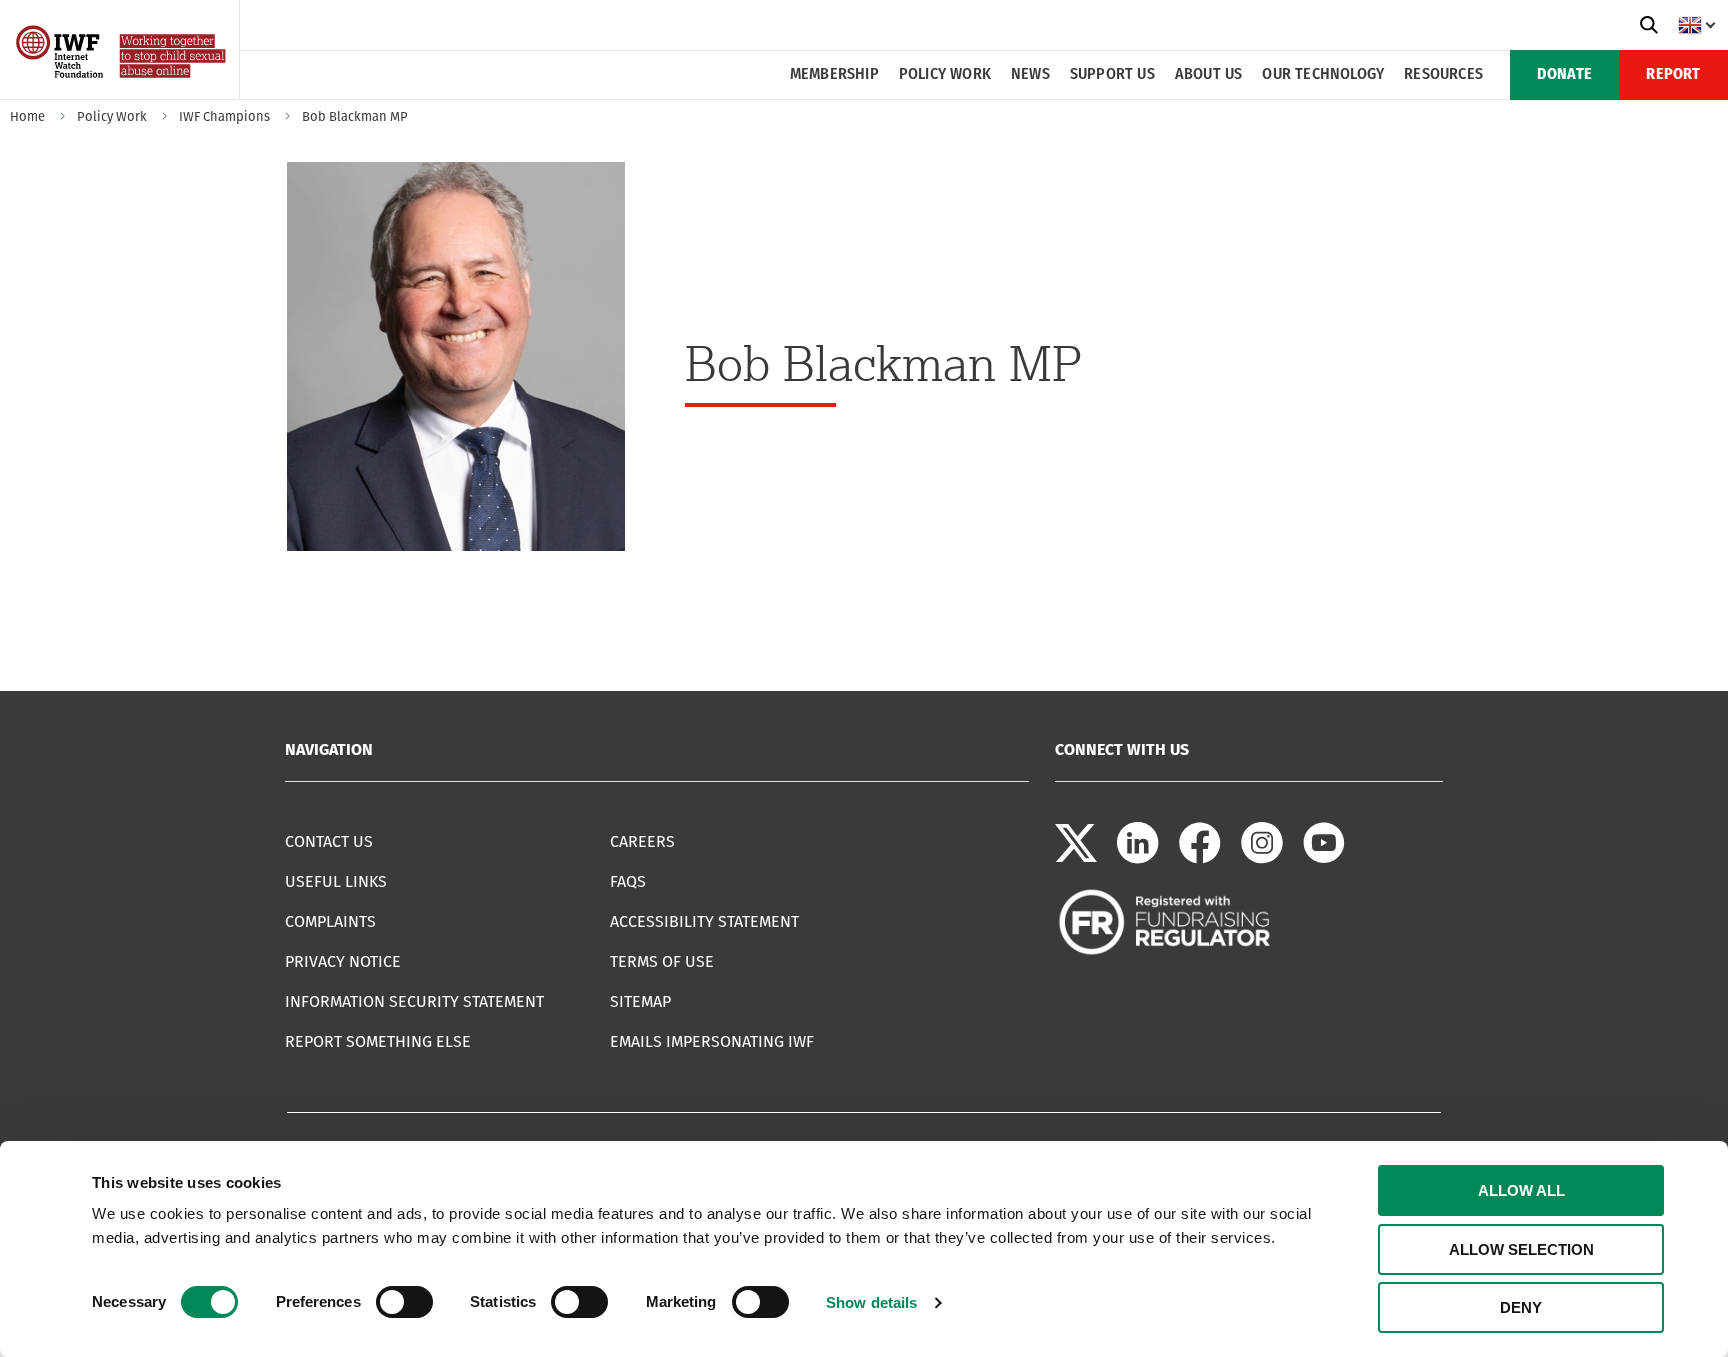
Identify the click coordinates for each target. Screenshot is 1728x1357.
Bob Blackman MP (355, 116)
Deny (1521, 1307)
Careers (642, 841)
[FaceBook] (1200, 858)
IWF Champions (224, 116)
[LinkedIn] (1138, 858)
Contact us (329, 841)
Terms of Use (662, 961)
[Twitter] (1076, 858)
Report (1673, 75)
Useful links (336, 881)
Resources (1443, 75)
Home (27, 116)
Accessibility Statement (704, 921)
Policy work (945, 75)
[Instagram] (1262, 858)
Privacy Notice (343, 961)
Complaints (330, 921)
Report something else (378, 1041)
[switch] (404, 1302)
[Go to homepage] (122, 92)
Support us (1112, 75)
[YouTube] (1324, 858)
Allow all (1521, 1190)
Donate (1564, 75)
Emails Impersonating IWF (712, 1041)
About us (1209, 75)
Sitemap (640, 1001)
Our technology (1323, 75)
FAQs (628, 881)
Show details (871, 1302)
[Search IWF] (1649, 25)
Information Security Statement (414, 1001)
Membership (834, 75)
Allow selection (1521, 1249)
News (1030, 75)
